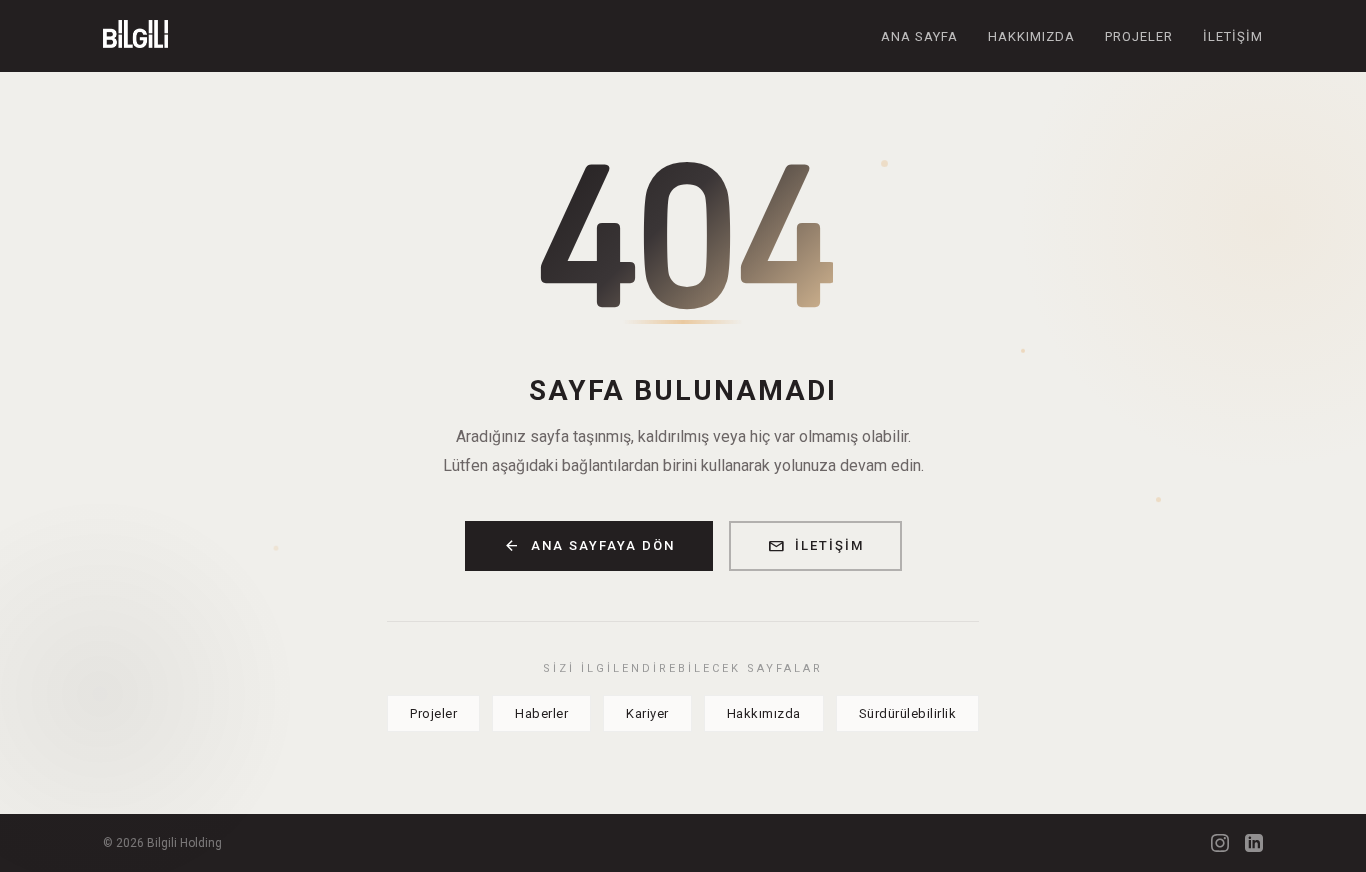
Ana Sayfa (919, 36)
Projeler (1139, 36)
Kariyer (647, 713)
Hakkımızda (1031, 36)
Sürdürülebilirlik (908, 713)
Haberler (541, 713)
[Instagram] (1220, 843)
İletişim (1233, 36)
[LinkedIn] (1254, 843)
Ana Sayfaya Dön (589, 546)
